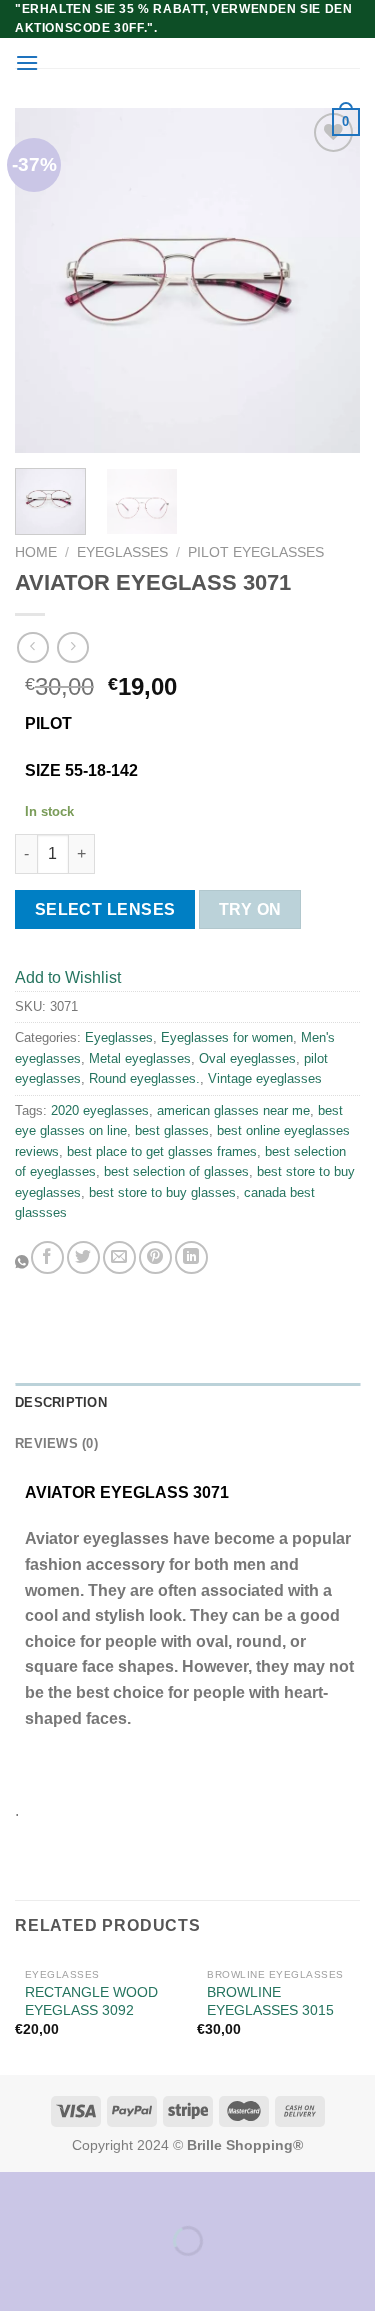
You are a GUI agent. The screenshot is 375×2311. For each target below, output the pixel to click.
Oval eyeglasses (247, 1058)
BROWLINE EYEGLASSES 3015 (270, 2001)
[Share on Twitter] (83, 1257)
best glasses (172, 1130)
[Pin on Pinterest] (155, 1257)
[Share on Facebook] (47, 1257)
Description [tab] (61, 1402)
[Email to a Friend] (119, 1257)
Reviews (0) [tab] (56, 1443)
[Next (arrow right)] (78, 2275)
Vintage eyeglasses (265, 1078)
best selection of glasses (176, 1171)
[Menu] (27, 62)
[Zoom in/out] (78, 2191)
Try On (250, 909)
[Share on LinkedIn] (191, 1257)
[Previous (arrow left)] (19, 2275)
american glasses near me (233, 1110)
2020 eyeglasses (100, 1110)
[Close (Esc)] (19, 2191)
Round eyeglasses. (144, 1078)
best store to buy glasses (162, 1192)
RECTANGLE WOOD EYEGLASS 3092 (91, 2001)
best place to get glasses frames (162, 1151)
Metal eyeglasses (140, 1058)
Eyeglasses (122, 552)
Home (36, 552)
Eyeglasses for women (227, 1037)
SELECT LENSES (105, 909)
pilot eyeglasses (256, 552)
